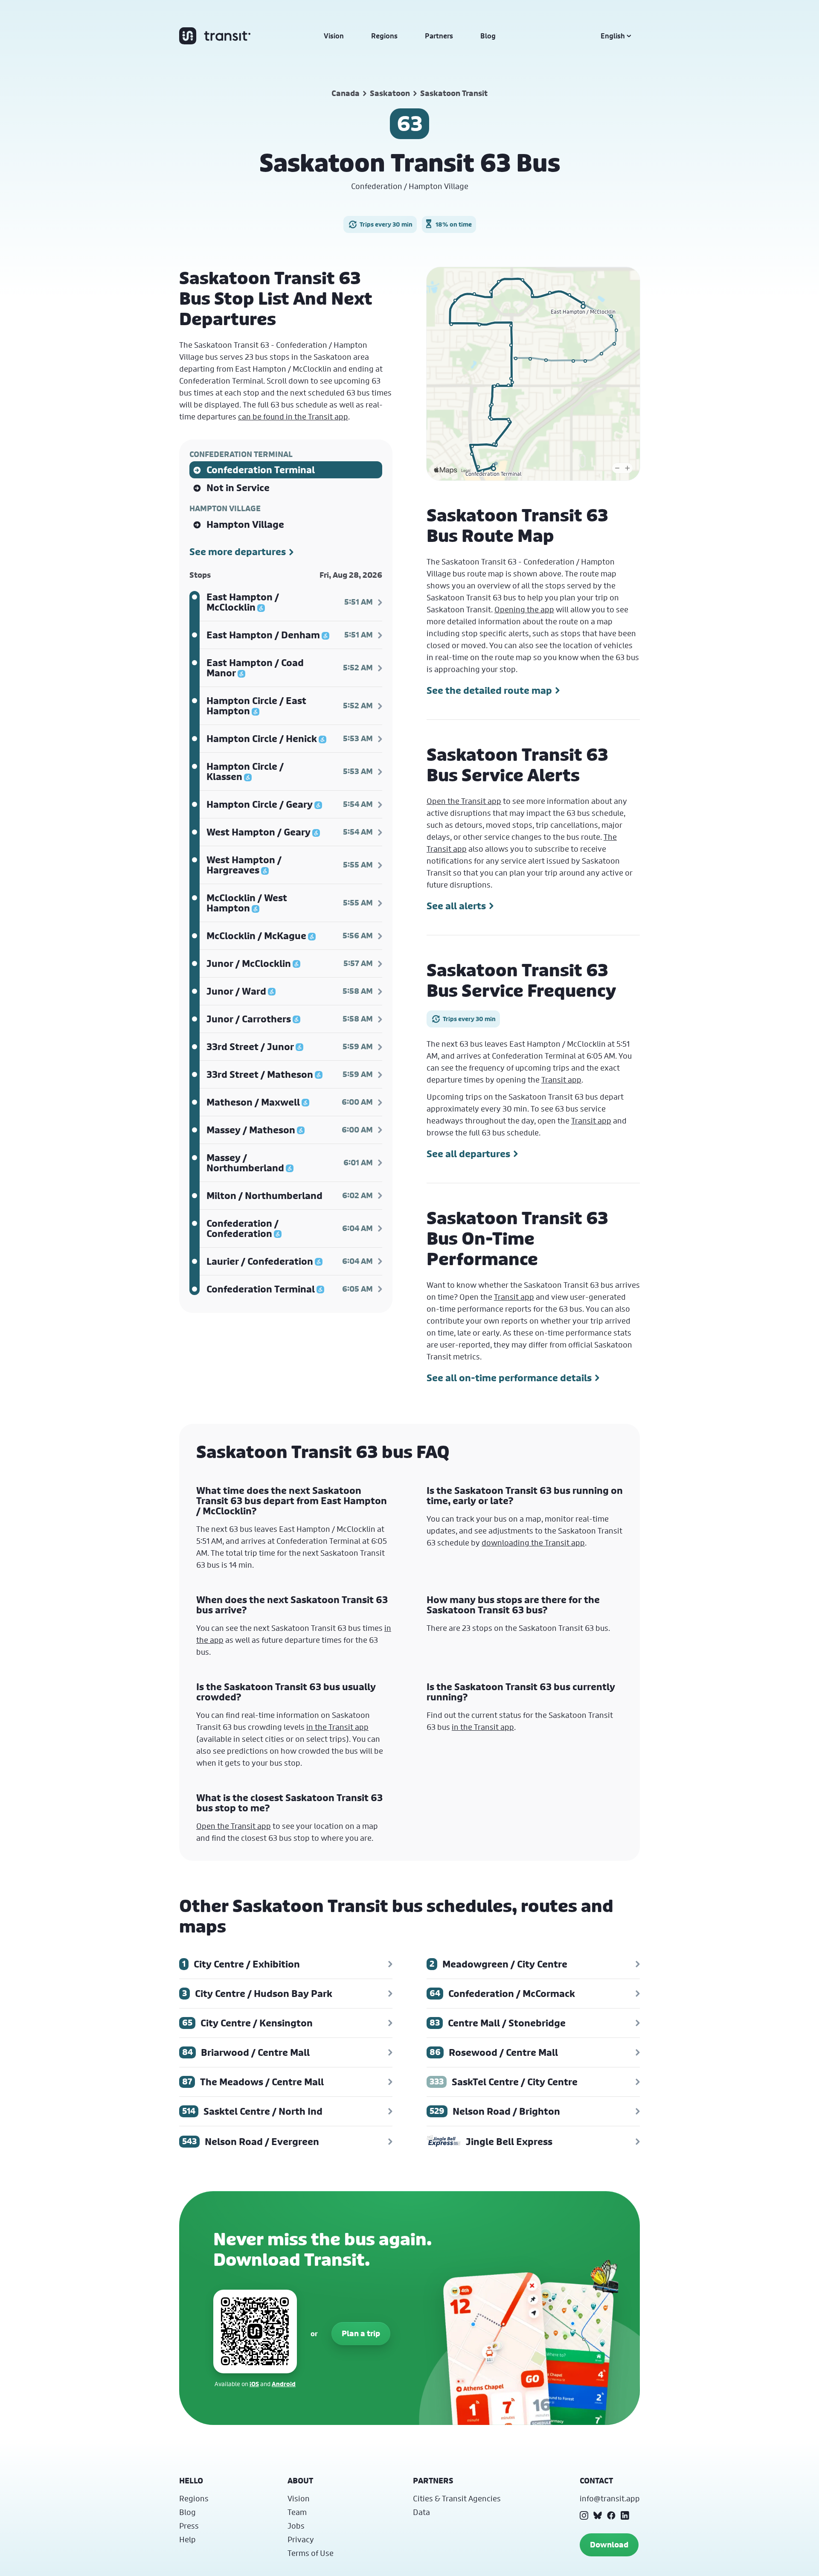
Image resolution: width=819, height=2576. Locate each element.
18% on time (454, 224)
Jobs (296, 2526)
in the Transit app (337, 1727)
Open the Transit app (464, 801)
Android (284, 2384)
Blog (488, 36)
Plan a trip (361, 2333)
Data (421, 2512)
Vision (334, 36)
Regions (384, 36)
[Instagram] (584, 2515)
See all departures (468, 1154)
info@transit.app (610, 2498)
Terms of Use (311, 2553)
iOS (254, 2384)
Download (609, 2545)
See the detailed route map (489, 690)
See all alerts (456, 906)
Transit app (561, 1080)
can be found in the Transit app (293, 416)
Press (189, 2526)
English (613, 36)
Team (297, 2512)
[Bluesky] (598, 2515)
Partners (439, 36)
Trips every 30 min (386, 224)
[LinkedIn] (625, 2515)
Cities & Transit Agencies (457, 2498)
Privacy (301, 2539)
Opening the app (524, 609)
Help (187, 2539)
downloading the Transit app (533, 1543)
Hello (191, 2481)
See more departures (238, 552)
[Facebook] (611, 2515)
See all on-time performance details (509, 1378)
